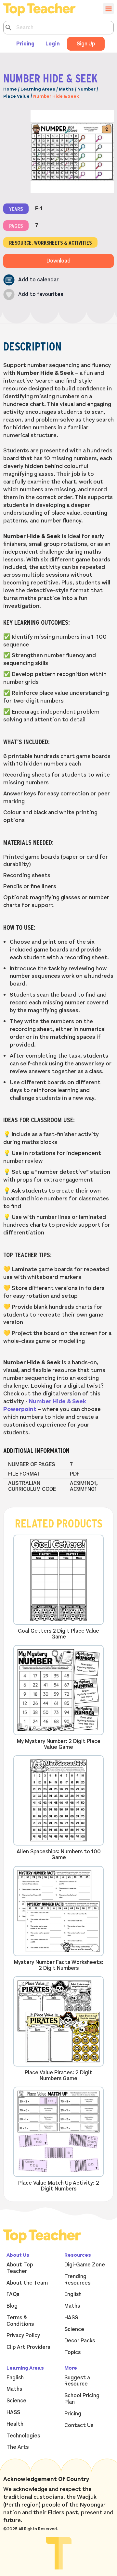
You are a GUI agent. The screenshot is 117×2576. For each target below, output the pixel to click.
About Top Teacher (20, 2268)
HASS (71, 2318)
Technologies (23, 2436)
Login (53, 44)
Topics (72, 2352)
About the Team (27, 2283)
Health (15, 2424)
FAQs (13, 2294)
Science (74, 2329)
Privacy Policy (23, 2336)
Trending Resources (77, 2280)
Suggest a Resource (77, 2381)
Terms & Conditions (20, 2321)
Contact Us (79, 2425)
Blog (12, 2306)
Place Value (16, 96)
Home (10, 89)
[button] (31, 280)
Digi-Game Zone (85, 2265)
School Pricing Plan (82, 2399)
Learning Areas (38, 89)
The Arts (18, 2447)
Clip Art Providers (28, 2347)
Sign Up (86, 44)
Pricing (25, 44)
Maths (66, 89)
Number (86, 89)
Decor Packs (80, 2341)
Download (58, 261)
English (73, 2294)
